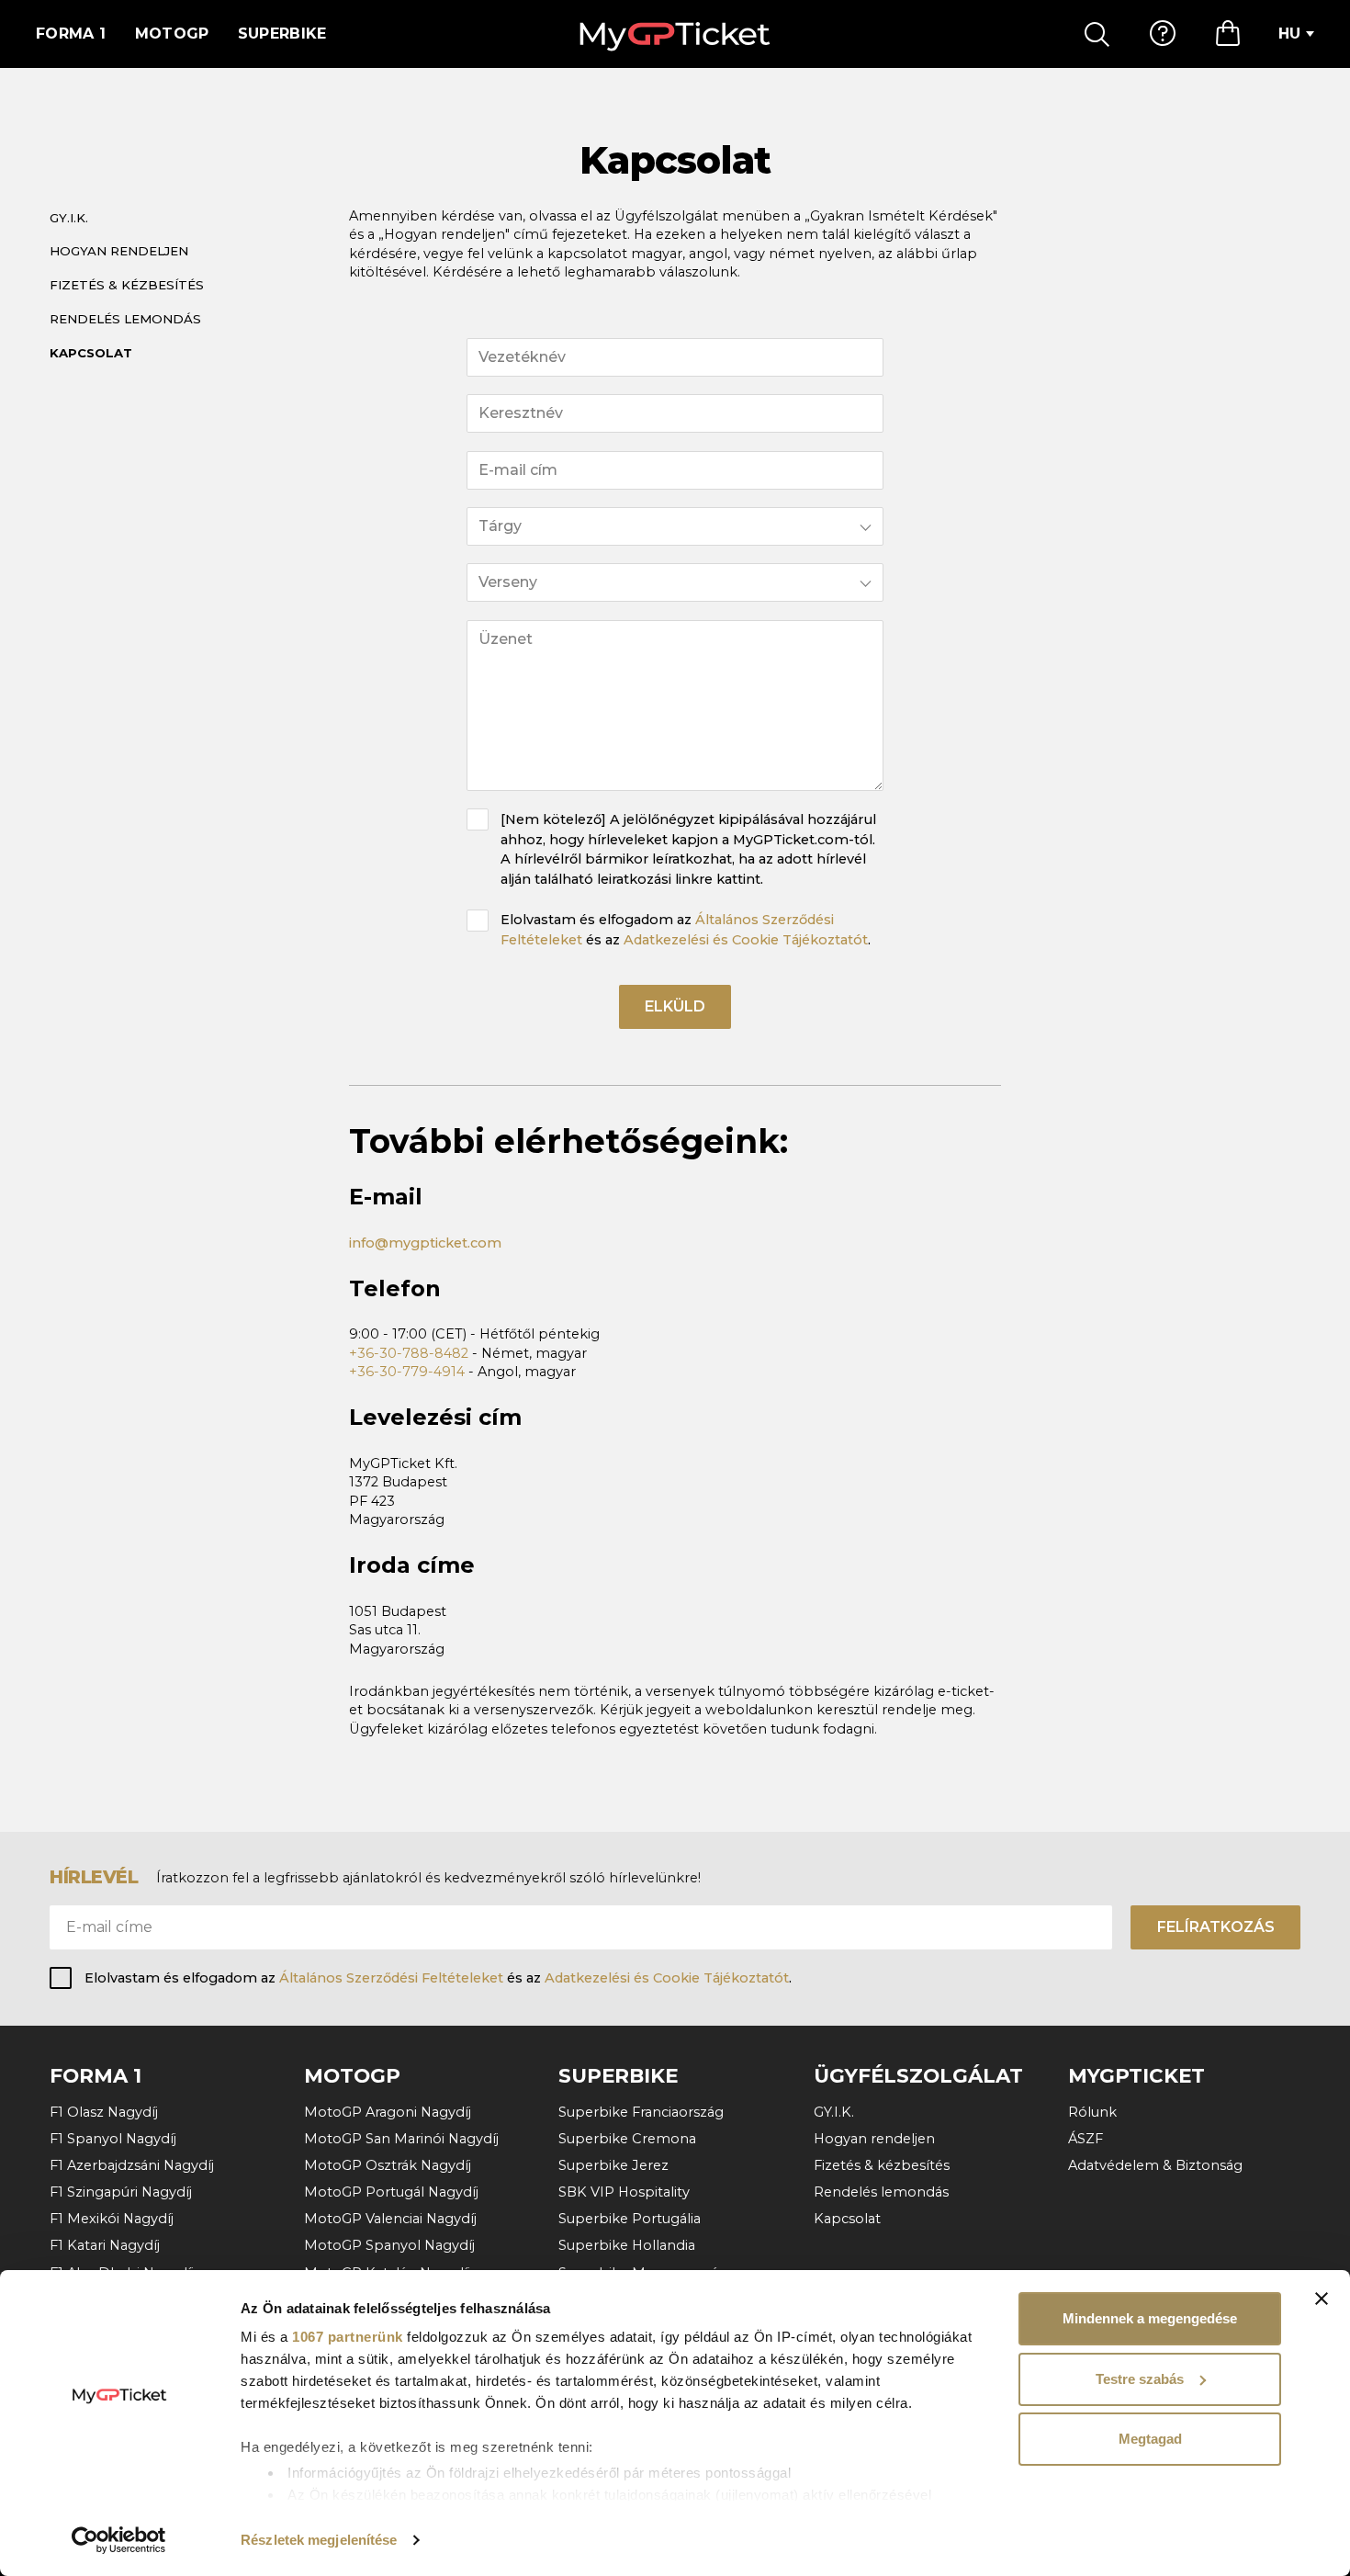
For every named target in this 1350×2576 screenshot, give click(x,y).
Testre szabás (1140, 2379)
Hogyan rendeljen (119, 251)
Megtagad (1150, 2439)
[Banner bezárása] (1322, 2299)
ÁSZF (1086, 2139)
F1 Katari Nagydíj (105, 2245)
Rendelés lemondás (125, 319)
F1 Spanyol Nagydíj (113, 2139)
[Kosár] (1228, 34)
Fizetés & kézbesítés (127, 285)
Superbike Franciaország (641, 2112)
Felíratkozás (1216, 1927)
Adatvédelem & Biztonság (1155, 2165)
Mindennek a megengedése (1150, 2318)
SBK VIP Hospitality (624, 2192)
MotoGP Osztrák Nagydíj (388, 2165)
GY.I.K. (69, 218)
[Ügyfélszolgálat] (1163, 34)
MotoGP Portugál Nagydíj (391, 2192)
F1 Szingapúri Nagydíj (121, 2192)
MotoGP (172, 34)
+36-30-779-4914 (407, 1372)
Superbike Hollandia (627, 2245)
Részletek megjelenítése (319, 2540)
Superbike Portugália (630, 2219)
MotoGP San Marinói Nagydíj (401, 2139)
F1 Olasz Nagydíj (104, 2112)
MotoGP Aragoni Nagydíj (388, 2112)
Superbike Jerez (613, 2165)
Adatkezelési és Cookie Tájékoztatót (746, 940)
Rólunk (1092, 2112)
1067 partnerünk (348, 2337)
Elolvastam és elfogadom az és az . (686, 930)
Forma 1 (71, 34)
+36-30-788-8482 (409, 1353)
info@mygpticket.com (425, 1243)
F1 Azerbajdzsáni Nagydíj (132, 2165)
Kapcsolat (91, 353)
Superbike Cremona (627, 2139)
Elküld (675, 1006)
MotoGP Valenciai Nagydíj (390, 2219)
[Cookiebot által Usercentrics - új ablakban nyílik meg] (119, 2540)
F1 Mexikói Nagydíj (112, 2219)
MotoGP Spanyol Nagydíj (389, 2245)
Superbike (282, 34)
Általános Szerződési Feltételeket (391, 1978)
